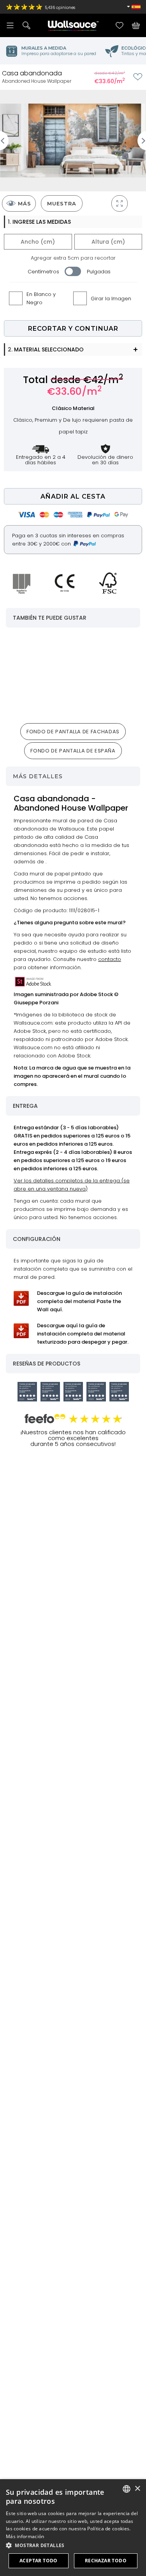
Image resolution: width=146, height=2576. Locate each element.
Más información (25, 2536)
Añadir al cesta (73, 496)
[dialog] (73, 2528)
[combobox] (127, 2489)
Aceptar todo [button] (39, 2561)
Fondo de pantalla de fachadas (73, 732)
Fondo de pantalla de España (73, 751)
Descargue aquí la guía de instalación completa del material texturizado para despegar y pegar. (83, 1334)
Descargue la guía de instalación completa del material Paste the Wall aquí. (79, 1301)
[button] (73, 2545)
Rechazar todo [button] (106, 2561)
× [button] (137, 2489)
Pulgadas (99, 272)
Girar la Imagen (111, 299)
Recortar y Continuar (73, 329)
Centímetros (43, 272)
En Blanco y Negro (41, 298)
